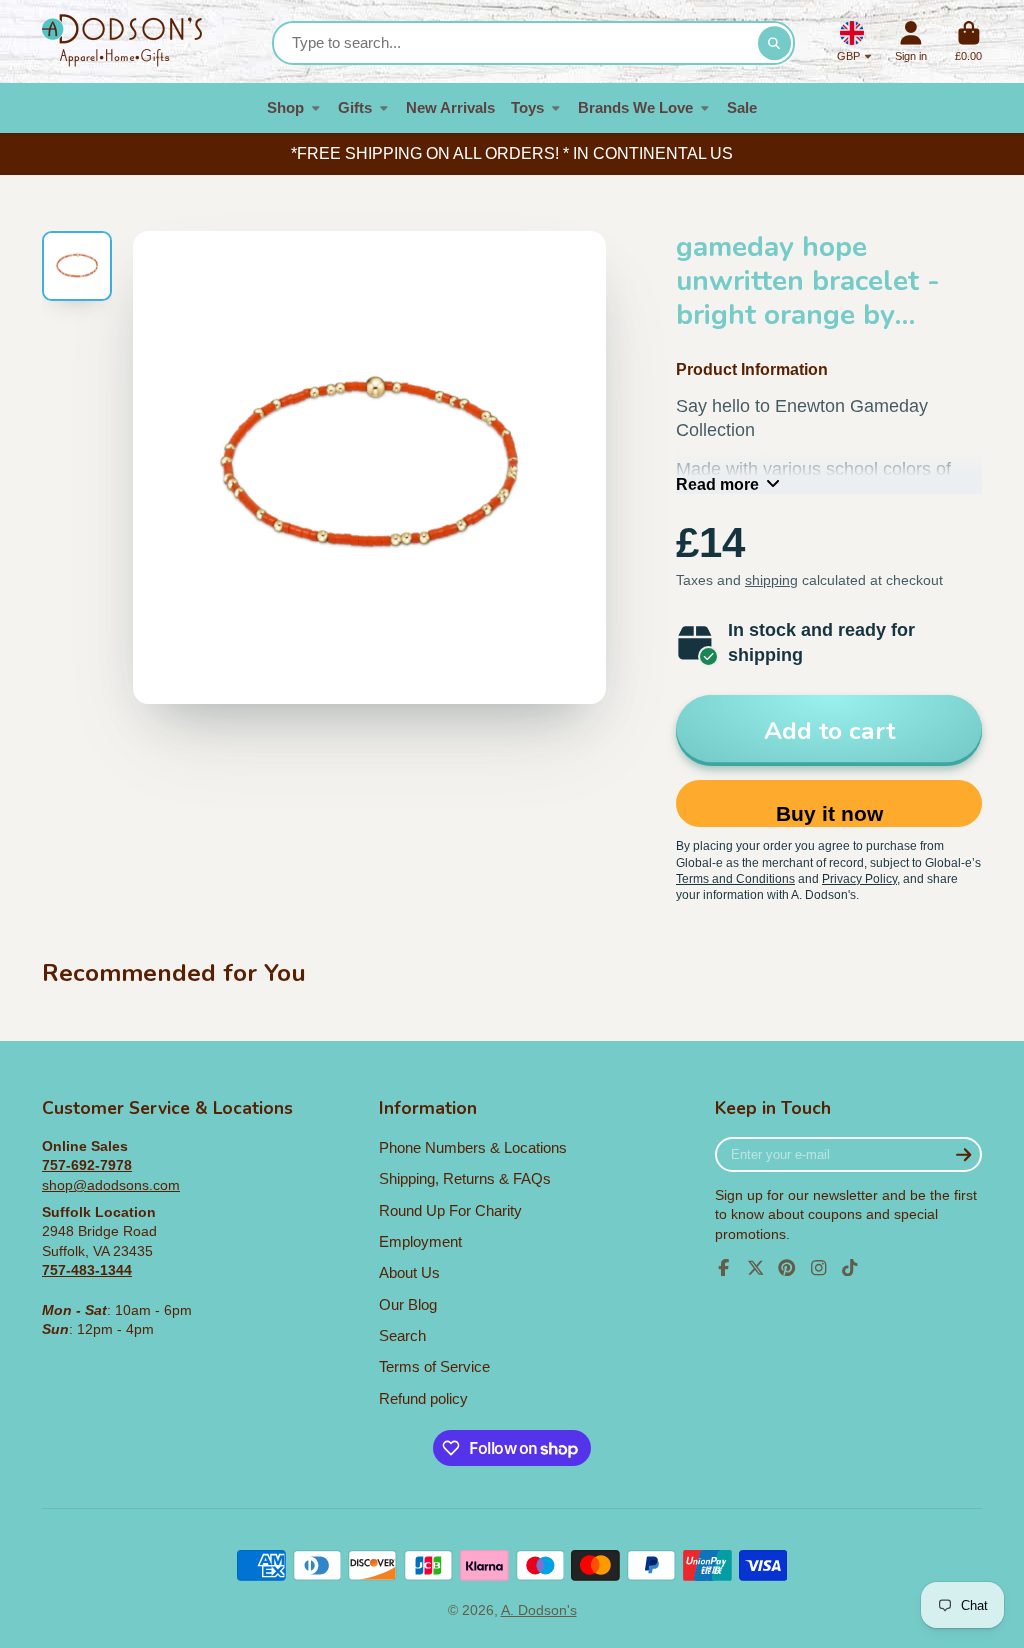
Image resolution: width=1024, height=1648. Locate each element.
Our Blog (408, 1304)
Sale (742, 107)
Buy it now (829, 813)
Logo (122, 41)
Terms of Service (434, 1366)
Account (911, 41)
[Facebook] (724, 1268)
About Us (409, 1272)
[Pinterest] (787, 1268)
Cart (968, 41)
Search (402, 1335)
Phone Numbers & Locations (473, 1147)
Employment (420, 1241)
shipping (771, 580)
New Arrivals (450, 107)
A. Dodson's (539, 1610)
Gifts (355, 107)
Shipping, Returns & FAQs (465, 1178)
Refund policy (423, 1398)
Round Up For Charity (450, 1210)
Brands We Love (635, 107)
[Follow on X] (756, 1268)
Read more (717, 484)
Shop (285, 107)
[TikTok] (850, 1268)
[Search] (775, 43)
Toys (527, 107)
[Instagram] (819, 1268)
